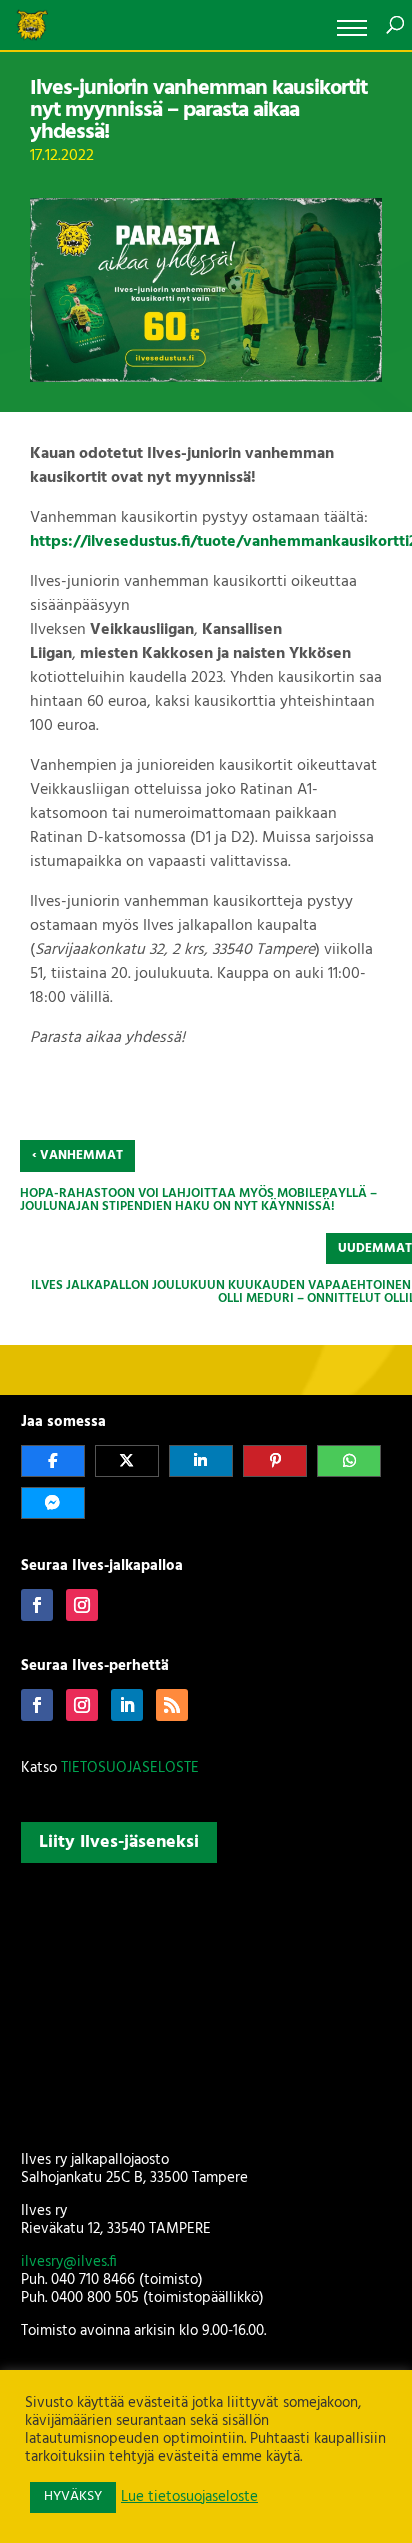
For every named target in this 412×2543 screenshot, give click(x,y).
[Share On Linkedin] (201, 1461)
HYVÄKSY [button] (73, 2496)
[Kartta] (206, 2003)
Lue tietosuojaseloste (189, 2498)
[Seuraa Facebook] (37, 1605)
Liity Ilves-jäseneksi (119, 1842)
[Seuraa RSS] (172, 1705)
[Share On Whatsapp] (349, 1461)
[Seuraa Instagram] (82, 1605)
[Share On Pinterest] (275, 1461)
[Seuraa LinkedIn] (127, 1705)
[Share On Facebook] (53, 1461)
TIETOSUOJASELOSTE (130, 1768)
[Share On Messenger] (53, 1503)
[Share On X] (127, 1461)
